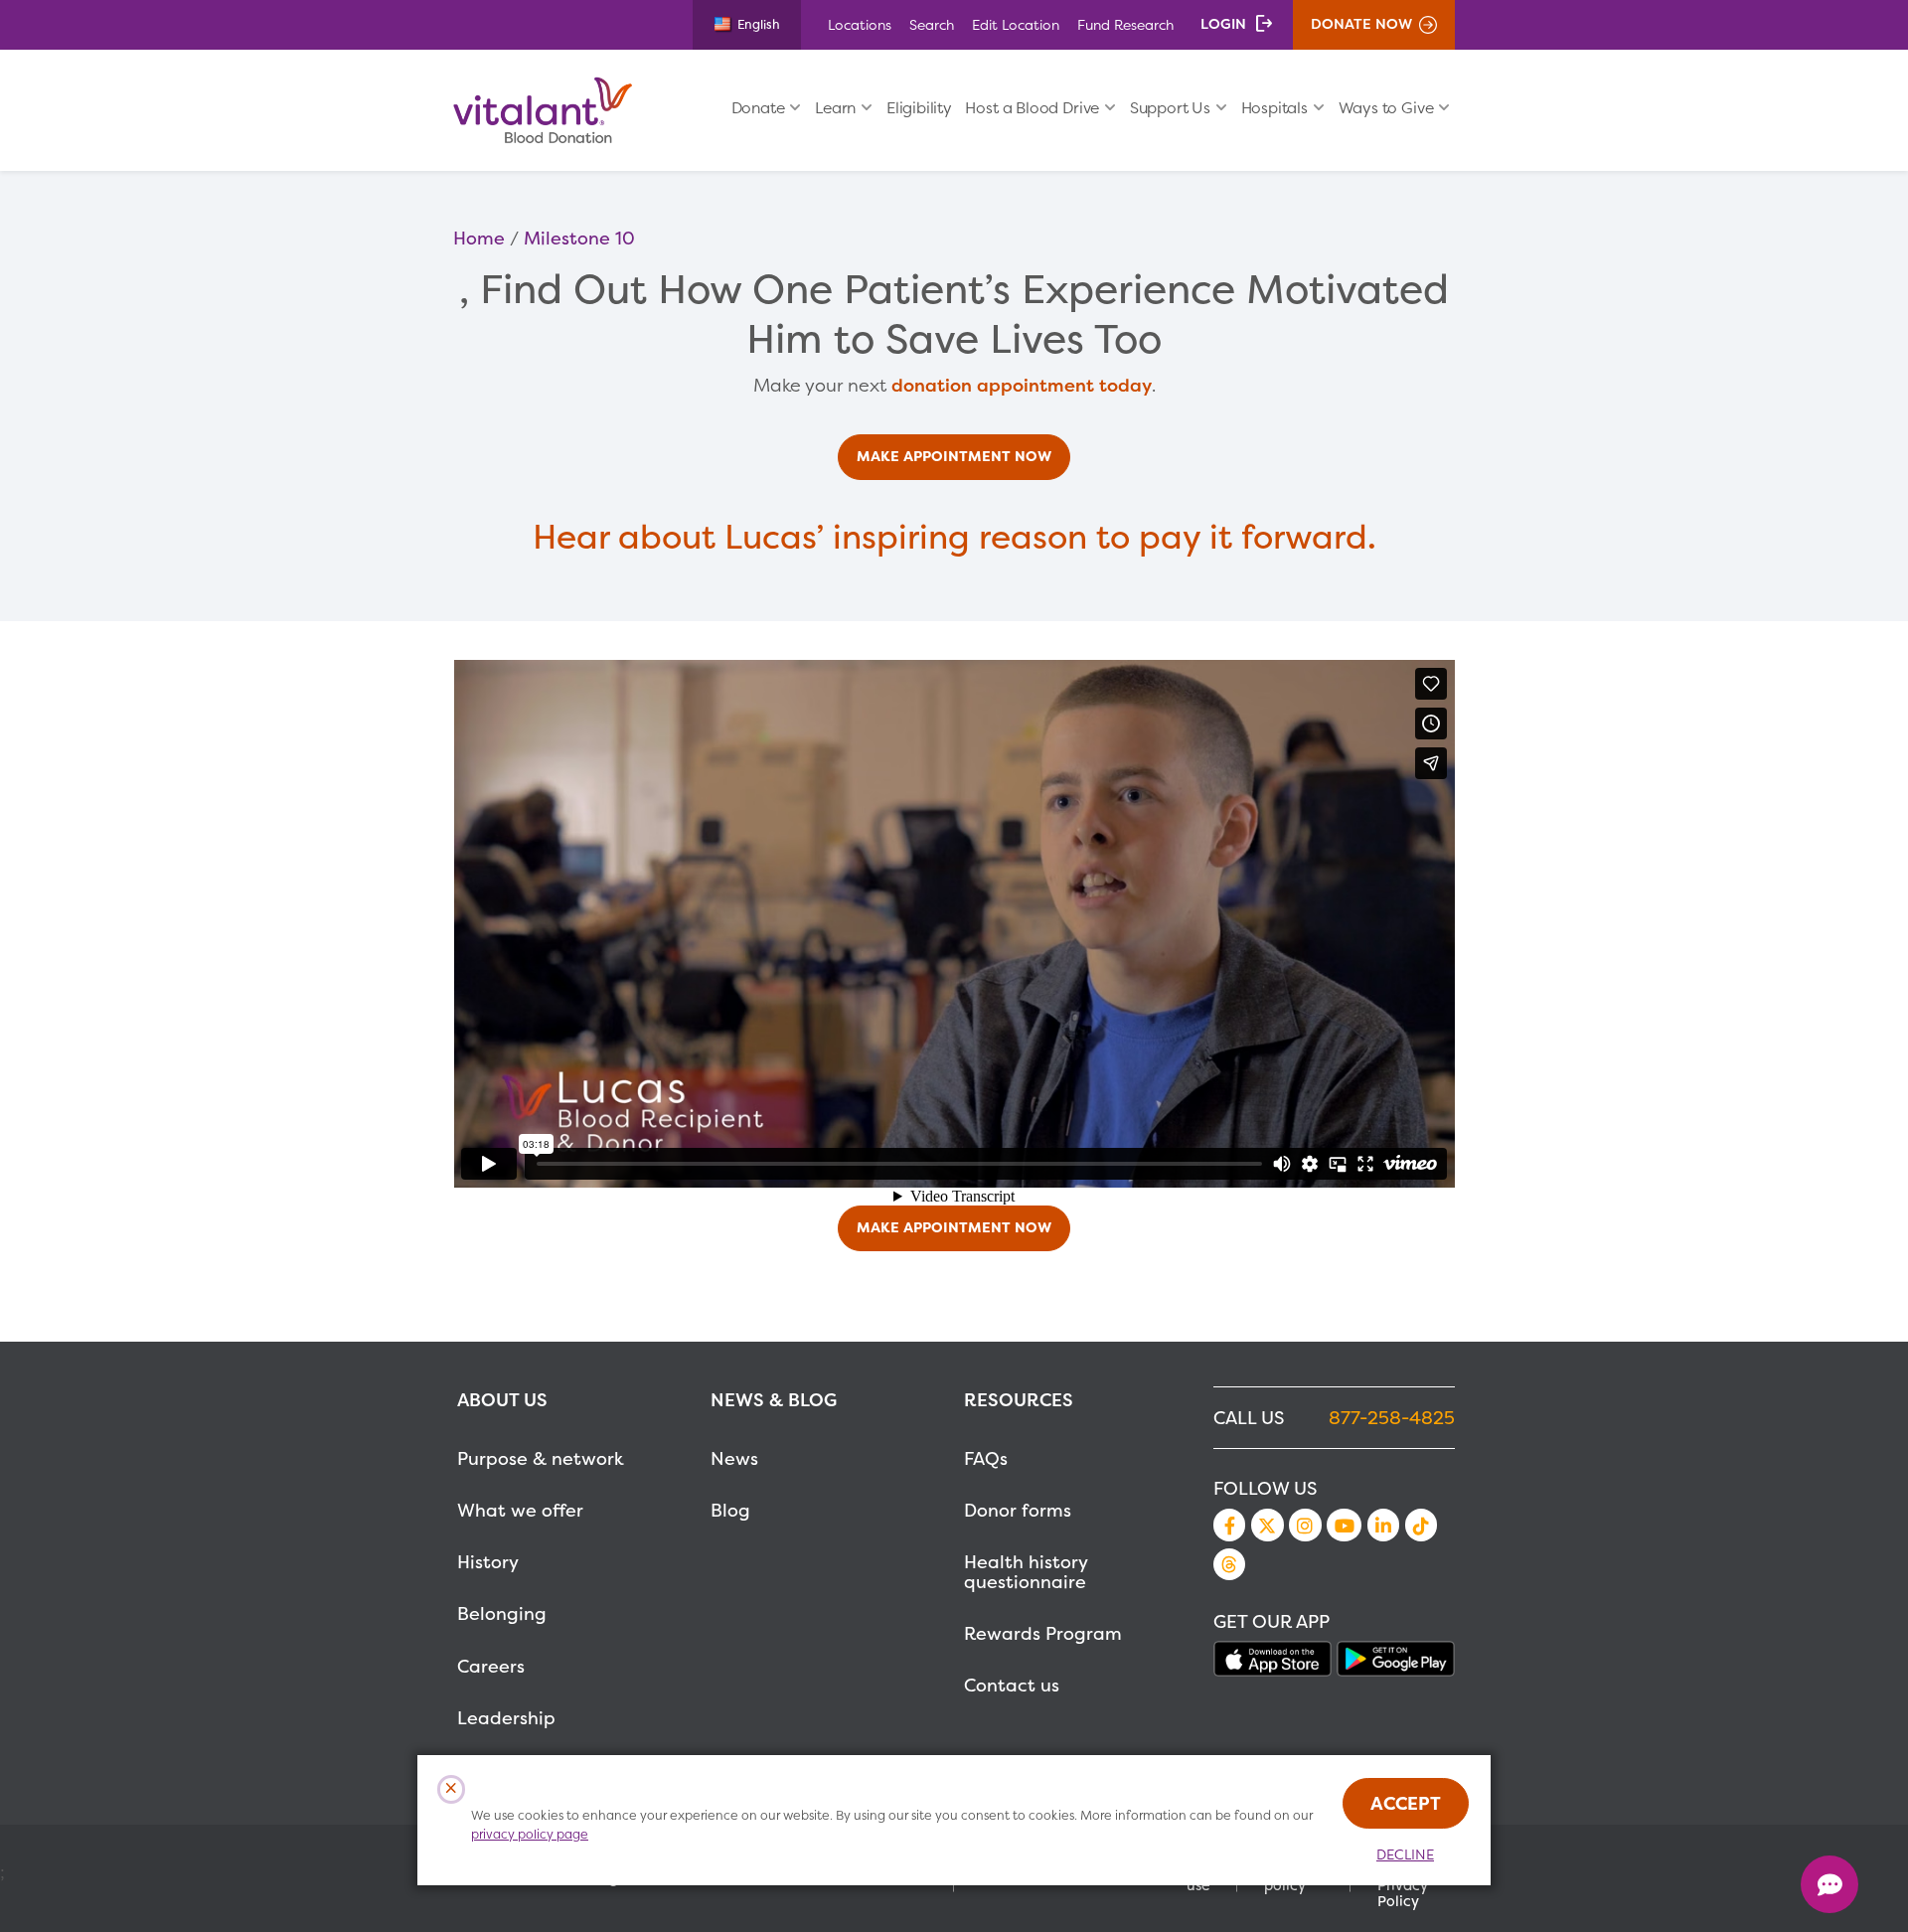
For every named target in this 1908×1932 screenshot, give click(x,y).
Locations (860, 24)
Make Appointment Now (954, 456)
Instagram (1305, 1525)
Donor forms (1018, 1510)
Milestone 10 (579, 238)
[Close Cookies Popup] (452, 1789)
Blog (730, 1510)
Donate (758, 108)
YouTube (1344, 1525)
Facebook (1229, 1525)
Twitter (1267, 1525)
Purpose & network (541, 1458)
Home (479, 238)
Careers (491, 1666)
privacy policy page (530, 1834)
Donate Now (1361, 24)
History (488, 1562)
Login (1223, 24)
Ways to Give (1386, 108)
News (734, 1458)
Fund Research (1125, 24)
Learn (835, 108)
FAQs (986, 1458)
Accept (1406, 1803)
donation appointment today (1022, 385)
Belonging (502, 1613)
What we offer (520, 1510)
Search (932, 24)
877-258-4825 (1392, 1418)
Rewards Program (1043, 1633)
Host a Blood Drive (1032, 108)
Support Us (1170, 108)
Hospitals (1274, 108)
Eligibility (919, 108)
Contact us (1012, 1685)
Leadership (506, 1718)
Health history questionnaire (1026, 1572)
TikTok (1421, 1525)
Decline (1405, 1854)
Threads (1229, 1564)
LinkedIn (1383, 1525)
